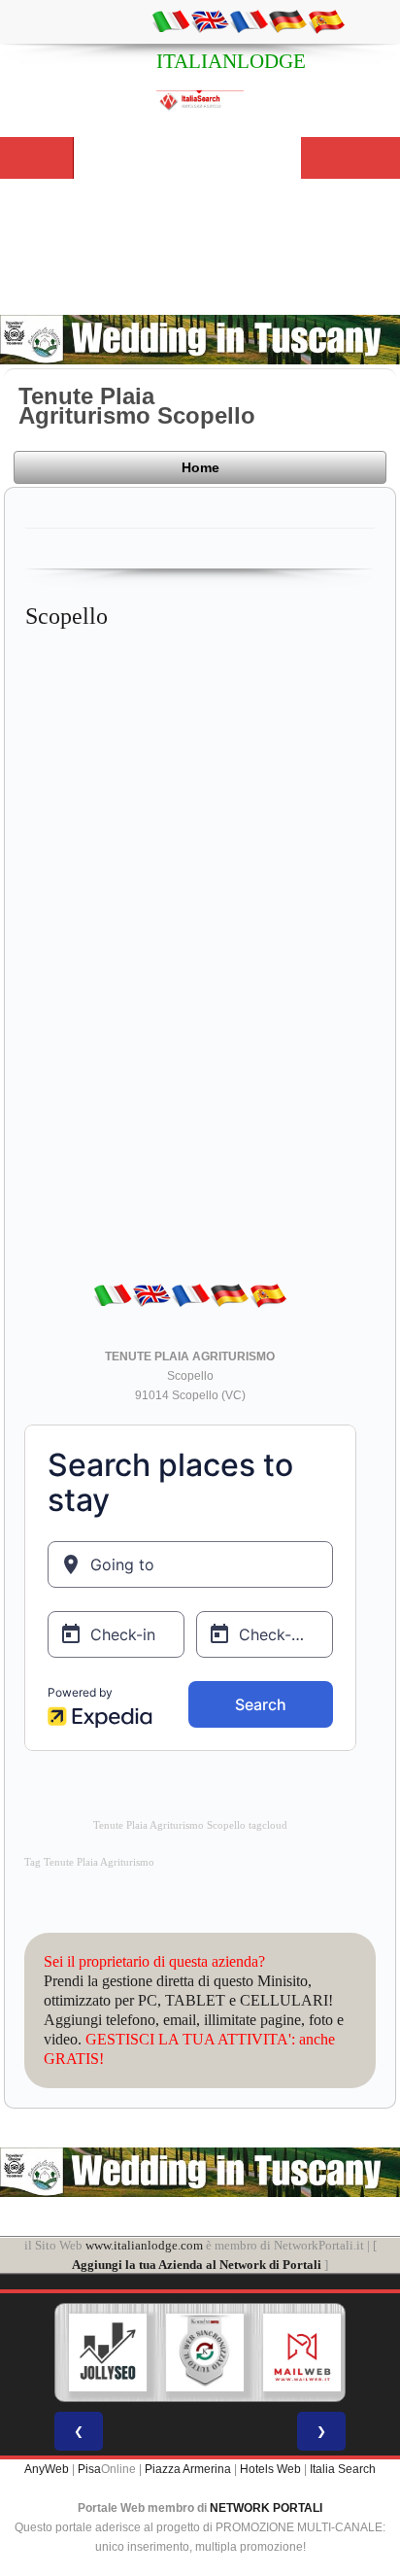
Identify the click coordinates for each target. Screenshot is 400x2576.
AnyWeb (47, 2469)
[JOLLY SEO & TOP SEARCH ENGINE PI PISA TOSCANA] (106, 2353)
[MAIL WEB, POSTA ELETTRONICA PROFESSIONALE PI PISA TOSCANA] (300, 2353)
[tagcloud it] (171, 20)
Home (200, 467)
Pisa (89, 2469)
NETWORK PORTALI (266, 2508)
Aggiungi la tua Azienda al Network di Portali (197, 2265)
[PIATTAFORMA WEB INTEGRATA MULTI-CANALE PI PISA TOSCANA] (203, 2353)
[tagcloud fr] (249, 20)
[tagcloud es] (326, 20)
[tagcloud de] (287, 20)
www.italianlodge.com (144, 2245)
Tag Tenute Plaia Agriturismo (89, 1862)
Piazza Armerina (188, 2469)
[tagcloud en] (210, 20)
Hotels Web (270, 2469)
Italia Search (343, 2469)
